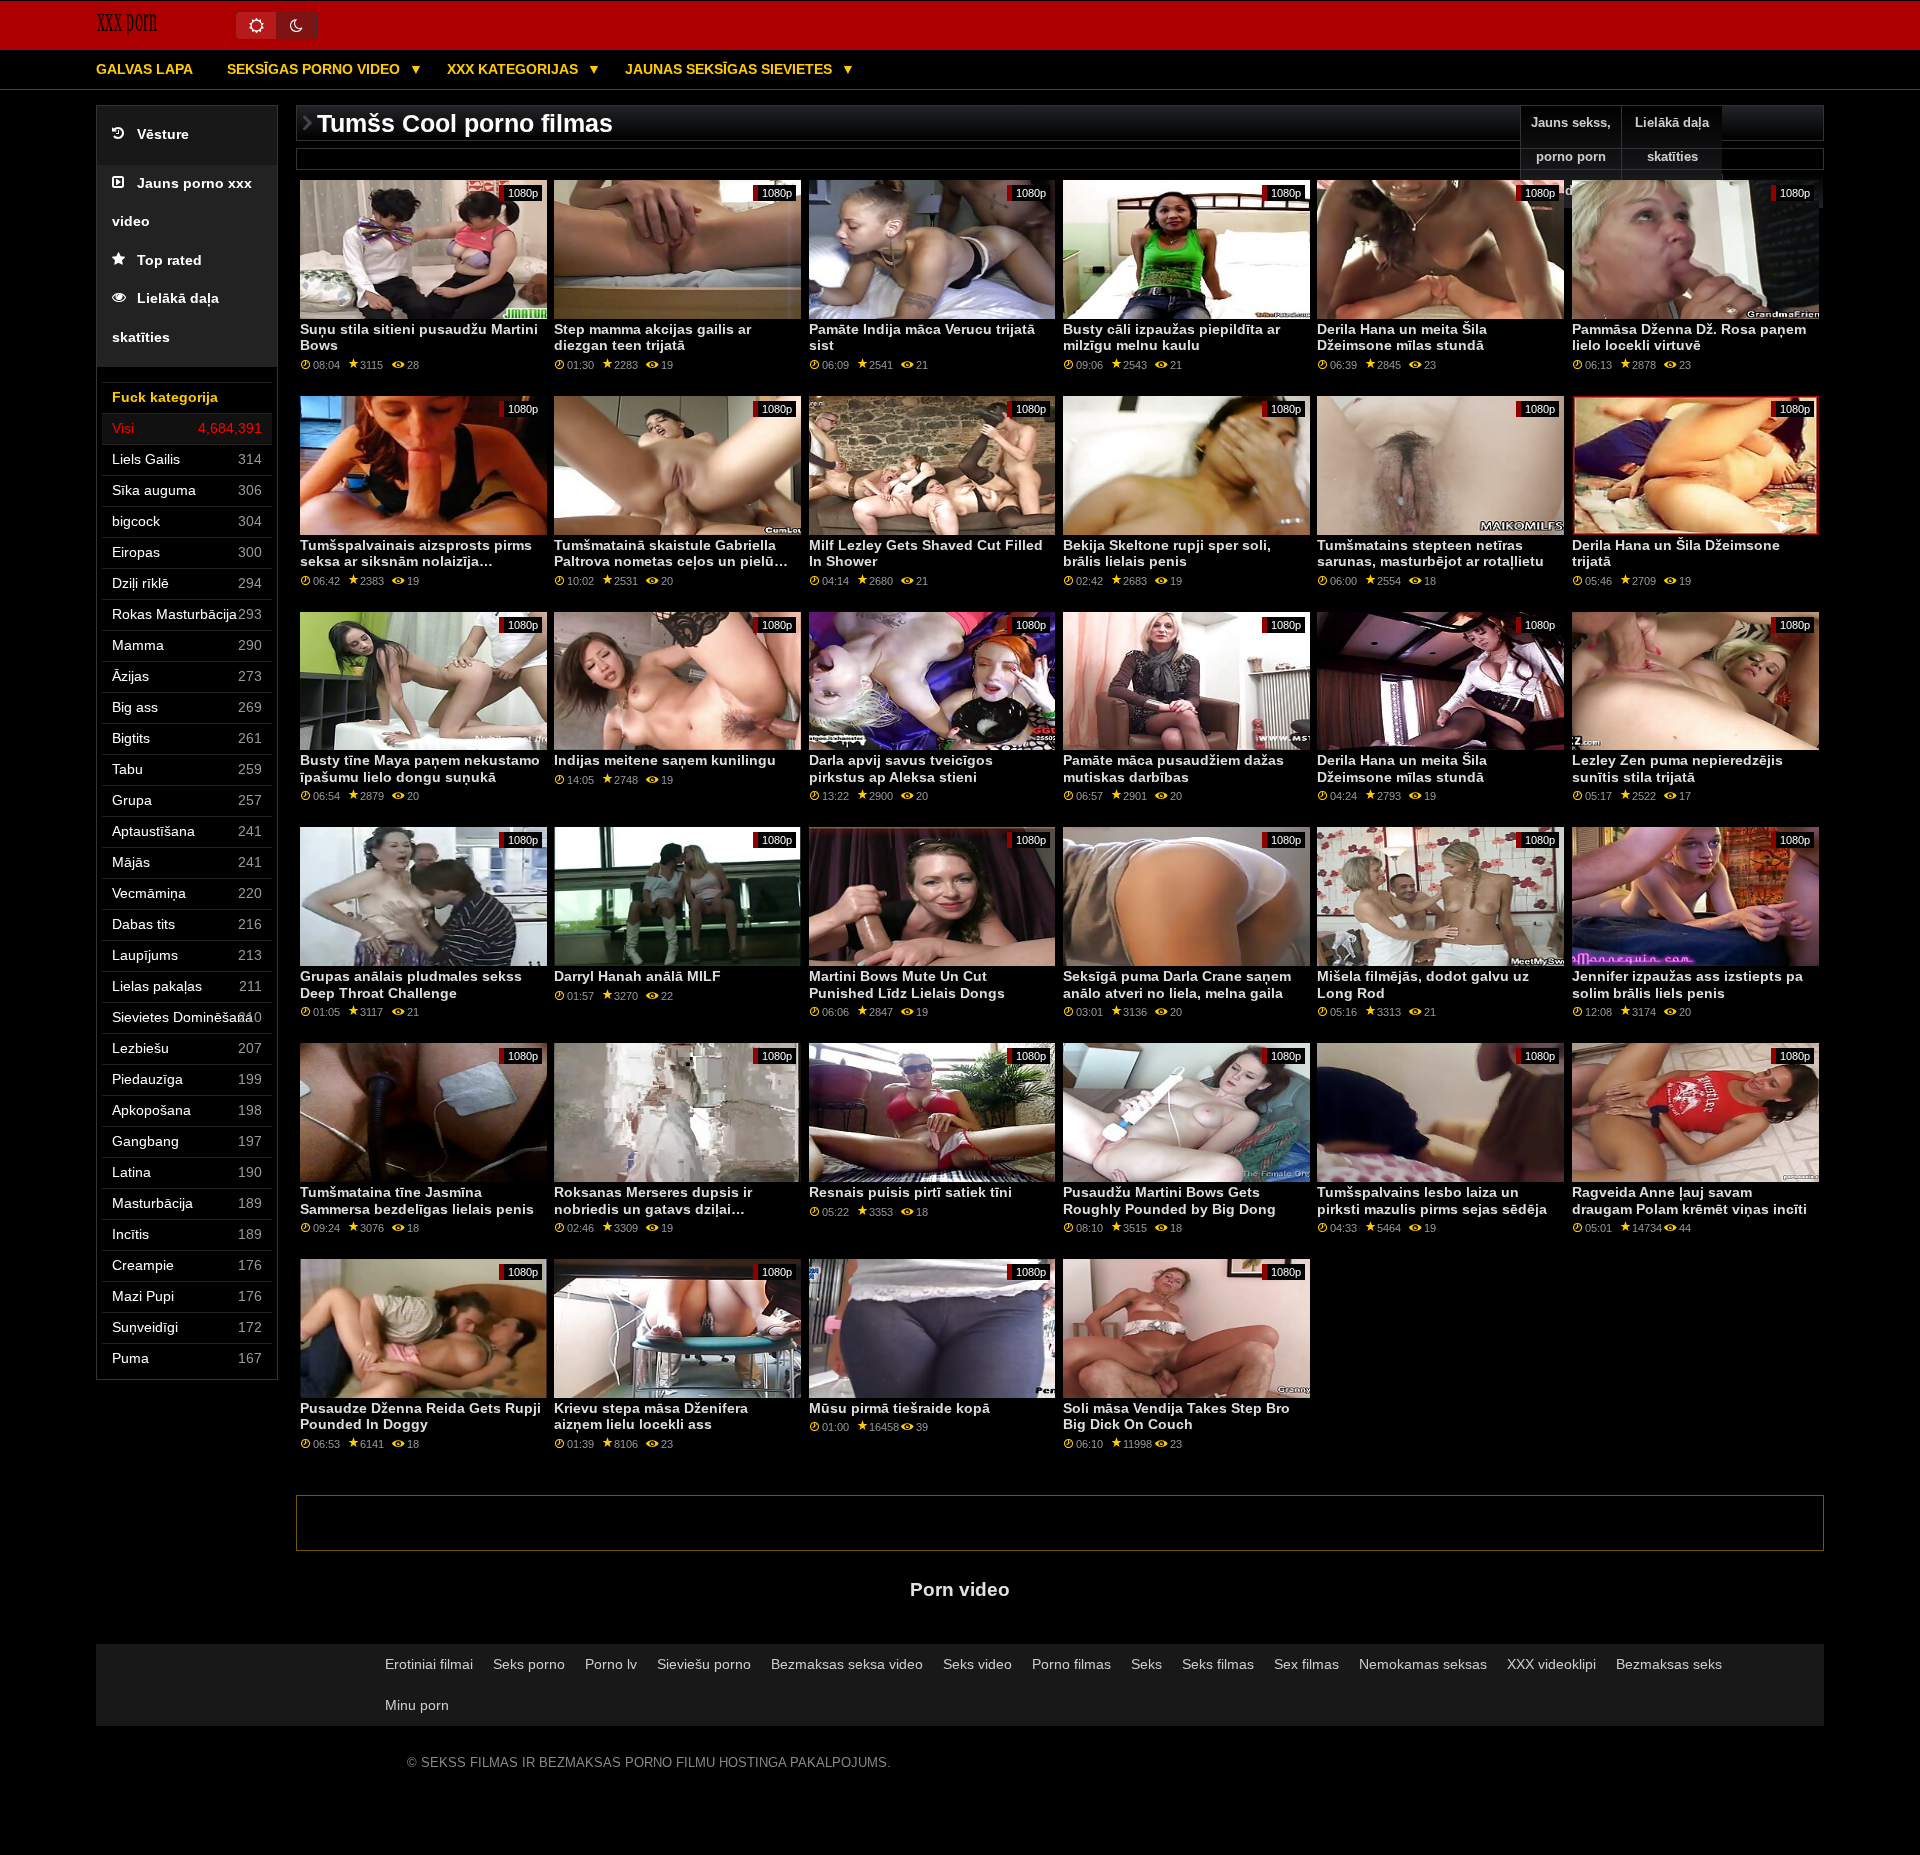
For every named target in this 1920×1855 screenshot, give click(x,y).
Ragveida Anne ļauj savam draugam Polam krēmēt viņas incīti (1689, 1200)
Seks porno (529, 1664)
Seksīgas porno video (315, 69)
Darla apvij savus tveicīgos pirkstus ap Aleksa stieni (901, 768)
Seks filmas (1218, 1664)
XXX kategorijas (514, 69)
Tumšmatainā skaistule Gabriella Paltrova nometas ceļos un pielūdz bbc (672, 561)
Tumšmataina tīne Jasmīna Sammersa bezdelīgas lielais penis (417, 1200)
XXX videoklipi (1551, 1664)
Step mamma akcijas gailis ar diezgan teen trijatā (652, 337)
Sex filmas (1306, 1664)
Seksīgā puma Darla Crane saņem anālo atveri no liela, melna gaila (1177, 984)
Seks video (977, 1664)
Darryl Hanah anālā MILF (637, 976)
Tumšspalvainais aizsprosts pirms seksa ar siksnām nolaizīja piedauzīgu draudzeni (416, 561)
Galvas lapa (144, 69)
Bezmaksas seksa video (847, 1664)
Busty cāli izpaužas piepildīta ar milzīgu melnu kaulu (1171, 337)
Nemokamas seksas (1423, 1664)
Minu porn (417, 1705)
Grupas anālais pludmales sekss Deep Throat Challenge (411, 984)
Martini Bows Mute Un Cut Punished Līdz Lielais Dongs (907, 984)
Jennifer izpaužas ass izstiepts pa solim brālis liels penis (1687, 984)
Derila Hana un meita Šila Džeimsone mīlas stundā (1402, 337)
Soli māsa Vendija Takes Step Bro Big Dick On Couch (1176, 1416)
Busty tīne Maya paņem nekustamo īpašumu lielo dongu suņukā (420, 768)
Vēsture (163, 134)
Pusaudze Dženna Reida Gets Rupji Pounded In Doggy (420, 1416)
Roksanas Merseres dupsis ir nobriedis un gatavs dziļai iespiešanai (653, 1208)
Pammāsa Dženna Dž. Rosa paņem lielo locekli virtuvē (1689, 337)
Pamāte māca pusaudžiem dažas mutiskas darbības (1173, 768)
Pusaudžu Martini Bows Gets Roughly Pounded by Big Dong (1169, 1200)
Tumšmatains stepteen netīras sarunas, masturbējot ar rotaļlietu (1430, 553)
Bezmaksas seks (1669, 1664)
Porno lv (611, 1664)
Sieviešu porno (704, 1664)
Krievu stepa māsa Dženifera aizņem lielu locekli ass (651, 1416)
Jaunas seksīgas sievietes (730, 69)
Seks (1146, 1664)
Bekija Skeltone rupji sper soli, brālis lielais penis (1167, 553)
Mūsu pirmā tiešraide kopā (899, 1408)
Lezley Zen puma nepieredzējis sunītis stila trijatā (1677, 768)
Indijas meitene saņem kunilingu (665, 760)
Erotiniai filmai (429, 1664)
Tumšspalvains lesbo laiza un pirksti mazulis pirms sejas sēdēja (1432, 1200)
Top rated (169, 260)
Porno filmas (1071, 1664)
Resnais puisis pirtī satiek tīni (910, 1192)
